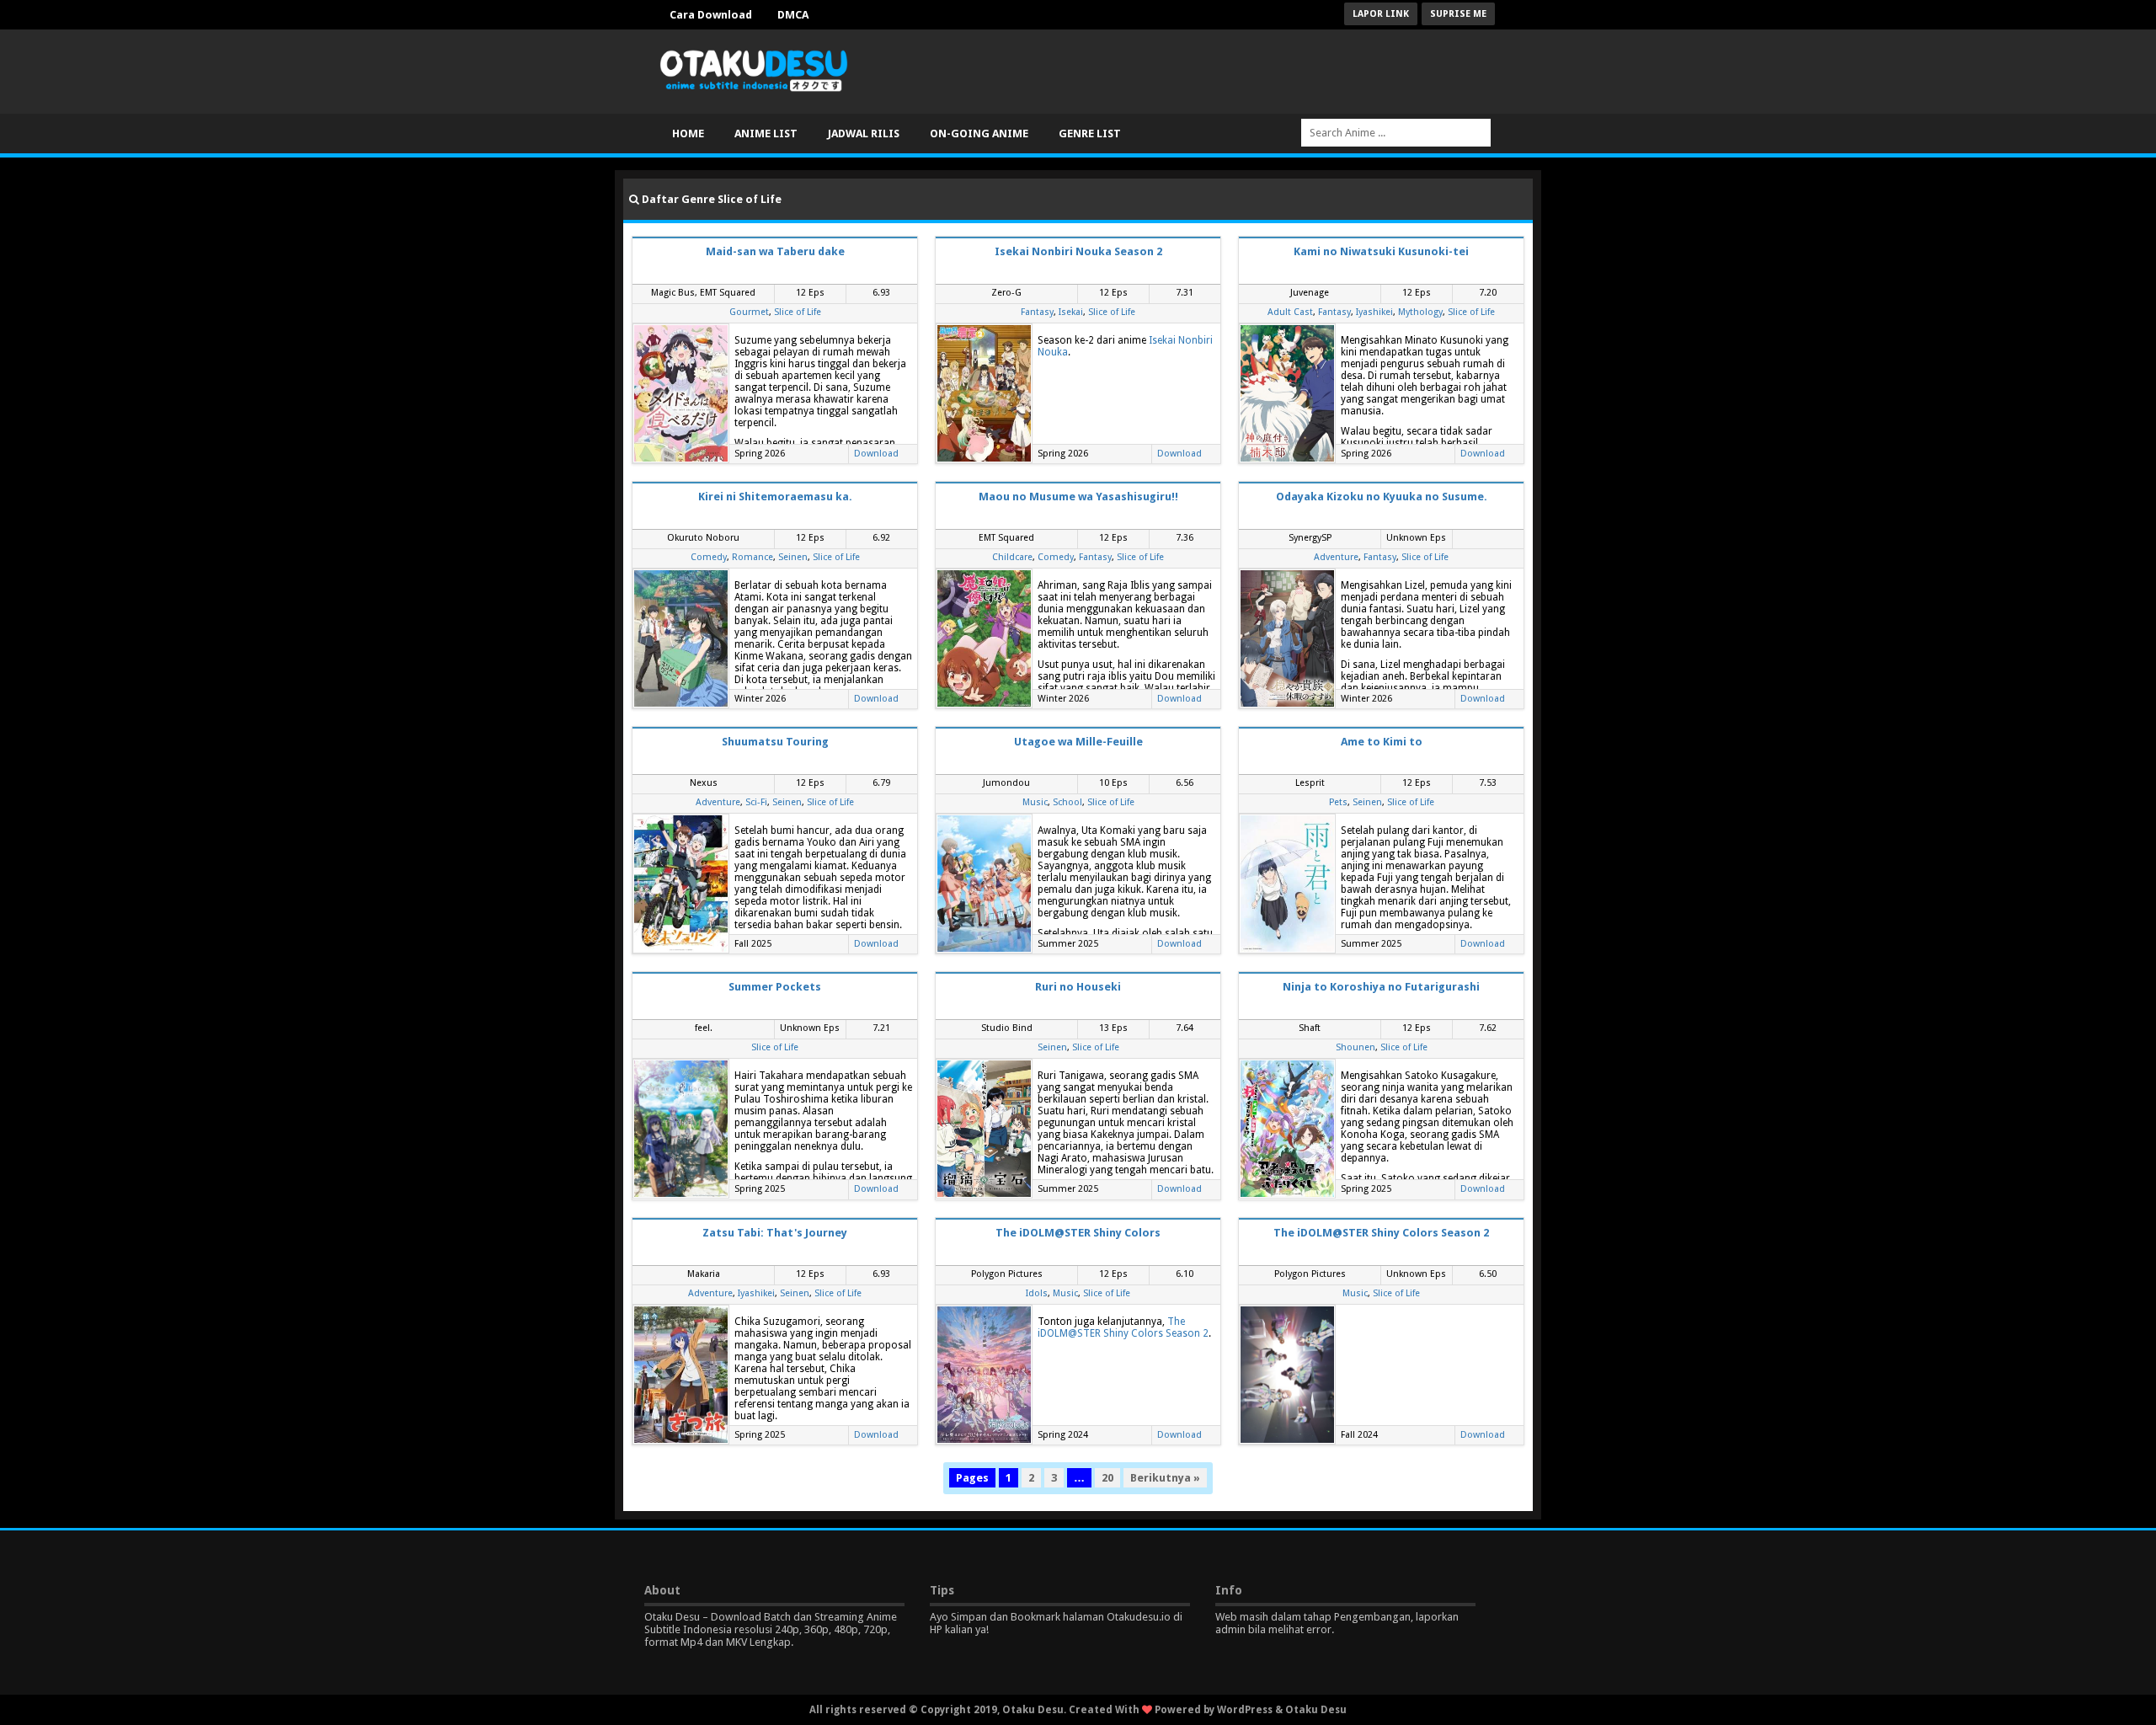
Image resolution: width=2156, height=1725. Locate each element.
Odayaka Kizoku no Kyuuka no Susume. (1382, 497)
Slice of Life (798, 312)
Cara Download (711, 15)
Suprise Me (1458, 14)
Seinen (793, 557)
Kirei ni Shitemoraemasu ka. (775, 497)
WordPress (1245, 1710)
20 (1107, 1478)
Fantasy (1037, 312)
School (1067, 802)
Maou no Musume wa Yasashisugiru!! (1078, 497)
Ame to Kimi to (1382, 742)
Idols (1037, 1293)
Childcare (1012, 557)
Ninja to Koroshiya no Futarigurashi (1381, 987)
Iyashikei (1374, 312)
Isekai (1071, 312)
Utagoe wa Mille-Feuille (1078, 742)
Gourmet (749, 312)
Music (1035, 802)
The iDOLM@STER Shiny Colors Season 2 (1123, 1327)
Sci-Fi (756, 802)
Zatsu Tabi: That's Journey (775, 1233)
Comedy (709, 557)
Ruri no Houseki (1078, 987)
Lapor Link (1381, 14)
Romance (752, 557)
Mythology (1420, 312)
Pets (1338, 802)
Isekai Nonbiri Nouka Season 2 (1078, 251)
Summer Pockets (775, 987)
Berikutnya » (1165, 1478)
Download (876, 454)
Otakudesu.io (1139, 1617)
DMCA (793, 15)
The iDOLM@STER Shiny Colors (1078, 1233)
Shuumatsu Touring (775, 742)
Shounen (1356, 1047)
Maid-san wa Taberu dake (775, 251)
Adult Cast (1290, 312)
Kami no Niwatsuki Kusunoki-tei (1381, 251)
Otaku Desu (1316, 1710)
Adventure (1336, 557)
